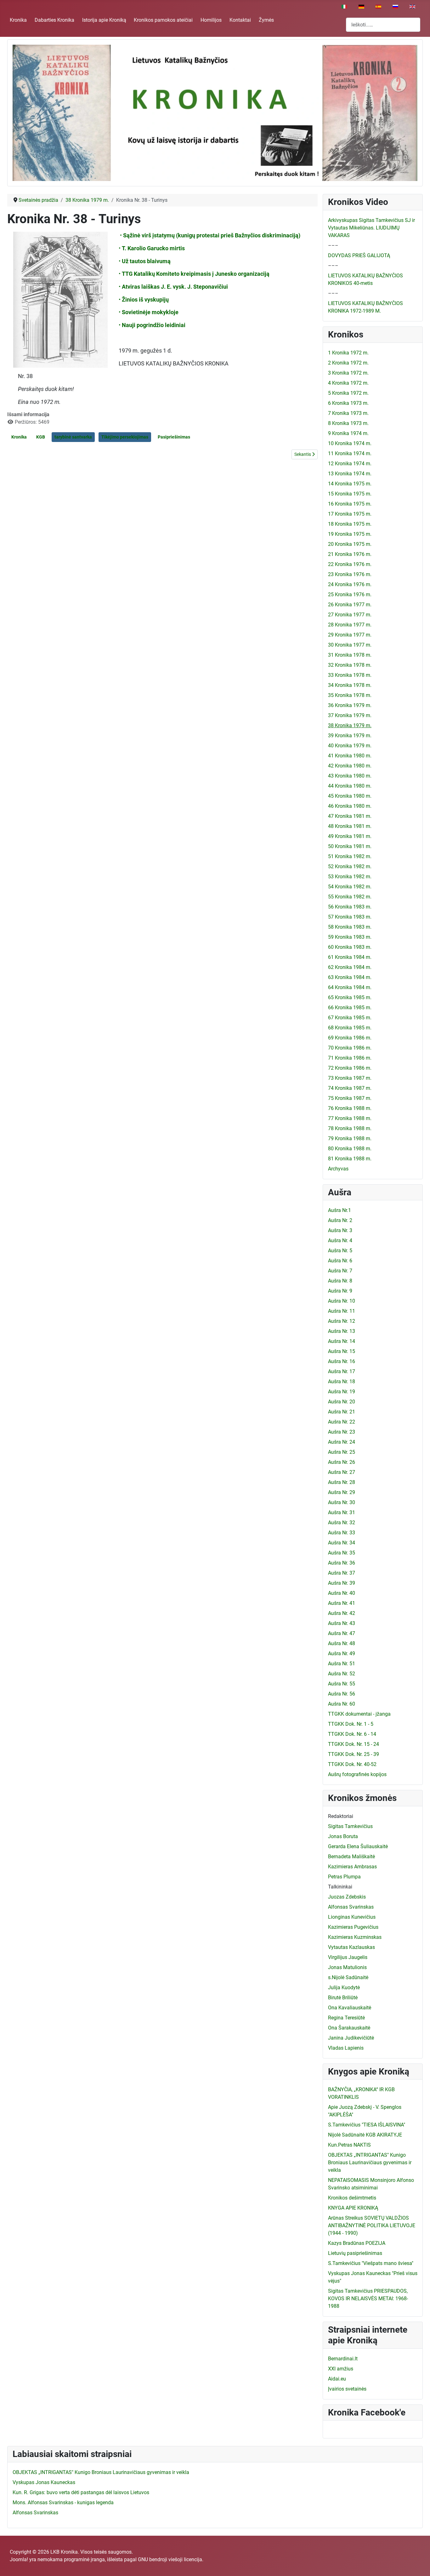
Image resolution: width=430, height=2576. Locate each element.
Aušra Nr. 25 (342, 1452)
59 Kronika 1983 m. (350, 937)
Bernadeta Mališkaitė (351, 1857)
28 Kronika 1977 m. (350, 625)
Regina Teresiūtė (346, 2018)
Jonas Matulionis (347, 1967)
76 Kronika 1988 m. (350, 1108)
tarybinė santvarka (73, 437)
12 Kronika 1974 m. (350, 464)
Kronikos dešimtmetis (352, 2198)
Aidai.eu (337, 2379)
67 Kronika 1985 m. (350, 1018)
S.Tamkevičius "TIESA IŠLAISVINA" (367, 2125)
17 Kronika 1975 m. (350, 514)
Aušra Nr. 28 (342, 1482)
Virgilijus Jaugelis (348, 1957)
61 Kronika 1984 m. (350, 957)
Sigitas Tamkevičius (350, 1826)
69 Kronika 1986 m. (350, 1038)
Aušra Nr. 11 (342, 1311)
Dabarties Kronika (54, 20)
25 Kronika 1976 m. (350, 594)
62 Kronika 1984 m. (350, 967)
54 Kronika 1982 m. (350, 887)
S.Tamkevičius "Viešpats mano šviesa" (371, 2263)
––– (333, 245)
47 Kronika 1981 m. (350, 816)
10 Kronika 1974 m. (350, 443)
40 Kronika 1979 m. (350, 746)
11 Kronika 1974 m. (350, 453)
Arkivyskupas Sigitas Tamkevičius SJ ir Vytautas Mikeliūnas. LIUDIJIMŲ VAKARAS (371, 228)
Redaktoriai (341, 1816)
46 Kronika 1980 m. (350, 806)
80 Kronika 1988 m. (350, 1149)
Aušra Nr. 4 (340, 1240)
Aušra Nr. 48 (342, 1643)
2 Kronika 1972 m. (348, 363)
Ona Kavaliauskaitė (350, 2008)
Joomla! (19, 2559)
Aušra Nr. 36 (342, 1563)
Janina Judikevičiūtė (351, 2038)
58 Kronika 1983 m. (350, 927)
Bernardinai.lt (343, 2359)
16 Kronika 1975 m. (350, 504)
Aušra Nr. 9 (340, 1291)
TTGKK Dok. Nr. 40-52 (352, 1764)
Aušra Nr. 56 (342, 1694)
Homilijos (211, 20)
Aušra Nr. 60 (342, 1704)
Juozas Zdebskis (347, 1897)
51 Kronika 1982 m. (350, 856)
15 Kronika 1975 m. (350, 494)
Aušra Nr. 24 (342, 1442)
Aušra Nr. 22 (342, 1422)
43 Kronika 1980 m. (350, 776)
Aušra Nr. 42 (342, 1613)
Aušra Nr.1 (339, 1210)
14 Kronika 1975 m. (350, 484)
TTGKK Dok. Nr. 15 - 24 (354, 1744)
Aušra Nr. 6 (340, 1261)
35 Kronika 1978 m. (350, 695)
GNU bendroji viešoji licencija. (171, 2559)
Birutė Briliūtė (343, 1998)
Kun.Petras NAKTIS (349, 2145)
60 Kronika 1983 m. (350, 947)
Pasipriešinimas (174, 437)
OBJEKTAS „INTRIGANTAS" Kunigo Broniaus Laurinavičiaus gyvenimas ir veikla (370, 2163)
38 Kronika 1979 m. (350, 725)
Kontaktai (240, 20)
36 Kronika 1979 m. (350, 705)
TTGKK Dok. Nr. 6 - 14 (352, 1734)
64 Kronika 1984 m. (350, 987)
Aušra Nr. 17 (342, 1371)
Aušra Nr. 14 (342, 1341)
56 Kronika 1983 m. (350, 907)
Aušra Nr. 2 (340, 1220)
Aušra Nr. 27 (342, 1472)
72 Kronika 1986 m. (350, 1068)
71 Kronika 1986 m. (350, 1058)
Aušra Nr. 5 (340, 1251)
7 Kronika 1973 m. (348, 413)
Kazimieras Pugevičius (353, 1927)
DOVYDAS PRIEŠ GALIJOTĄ (359, 255)
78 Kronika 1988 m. (350, 1128)
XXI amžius (341, 2369)
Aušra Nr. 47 (342, 1633)
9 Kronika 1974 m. (348, 433)
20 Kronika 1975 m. (350, 544)
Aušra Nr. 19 (342, 1392)
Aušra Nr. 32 (342, 1523)
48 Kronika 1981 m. (350, 826)
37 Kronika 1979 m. (350, 715)
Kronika (18, 20)
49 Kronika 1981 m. (350, 836)
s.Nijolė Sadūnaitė (348, 1977)
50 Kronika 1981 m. (350, 846)
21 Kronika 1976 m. (350, 554)
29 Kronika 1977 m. (350, 635)
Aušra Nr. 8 (340, 1281)
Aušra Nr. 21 (342, 1412)
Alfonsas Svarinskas (351, 1907)
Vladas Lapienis (346, 2048)
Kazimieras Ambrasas (352, 1867)
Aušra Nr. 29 (342, 1492)
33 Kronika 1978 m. (350, 675)
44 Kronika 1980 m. (350, 786)
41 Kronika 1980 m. (350, 756)
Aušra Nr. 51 (342, 1664)
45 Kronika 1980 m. (350, 796)
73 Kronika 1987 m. (350, 1078)
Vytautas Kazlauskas (351, 1947)
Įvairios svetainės (347, 2389)
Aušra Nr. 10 (342, 1301)
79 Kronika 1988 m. (350, 1138)
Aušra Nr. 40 (342, 1593)
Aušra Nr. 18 (342, 1381)
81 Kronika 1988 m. (350, 1159)
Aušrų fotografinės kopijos (357, 1774)
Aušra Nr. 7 (340, 1271)
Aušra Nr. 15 (342, 1351)
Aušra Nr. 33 (342, 1533)
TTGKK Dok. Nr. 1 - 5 (351, 1724)
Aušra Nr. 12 (342, 1321)
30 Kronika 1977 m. (350, 645)
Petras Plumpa (344, 1877)
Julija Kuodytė (344, 1987)
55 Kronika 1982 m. (350, 897)
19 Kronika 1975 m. (350, 534)
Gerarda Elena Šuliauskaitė (358, 1846)
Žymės (266, 20)
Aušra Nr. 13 (342, 1331)
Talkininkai (340, 1887)
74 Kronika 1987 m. (350, 1088)
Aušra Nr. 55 (342, 1684)
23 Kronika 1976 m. (350, 574)
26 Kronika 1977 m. (350, 605)
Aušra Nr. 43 (342, 1623)
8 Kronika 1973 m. (348, 423)
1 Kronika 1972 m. (348, 353)
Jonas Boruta (343, 1836)
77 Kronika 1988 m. (350, 1118)
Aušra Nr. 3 (340, 1230)
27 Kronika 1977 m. (350, 615)
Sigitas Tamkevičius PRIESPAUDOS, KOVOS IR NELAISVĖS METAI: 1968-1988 (368, 2299)
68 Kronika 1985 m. (350, 1028)
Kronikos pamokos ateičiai (163, 20)
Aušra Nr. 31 (342, 1512)
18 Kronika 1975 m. (350, 524)
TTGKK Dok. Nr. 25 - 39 (354, 1754)
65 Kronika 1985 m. (350, 997)
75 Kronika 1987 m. (350, 1098)
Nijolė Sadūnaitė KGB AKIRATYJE (365, 2135)
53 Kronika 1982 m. (350, 877)
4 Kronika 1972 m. (348, 383)
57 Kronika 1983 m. (350, 917)
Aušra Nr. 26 (342, 1462)
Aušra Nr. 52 (342, 1674)
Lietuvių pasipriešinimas (355, 2253)
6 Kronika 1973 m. (348, 403)
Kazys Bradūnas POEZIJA (357, 2243)
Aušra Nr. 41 (342, 1603)
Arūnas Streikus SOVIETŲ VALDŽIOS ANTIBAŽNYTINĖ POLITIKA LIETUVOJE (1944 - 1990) (372, 2225)
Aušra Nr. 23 (342, 1432)
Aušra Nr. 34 (342, 1543)
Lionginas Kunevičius (352, 1917)
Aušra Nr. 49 (342, 1653)
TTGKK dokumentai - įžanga (359, 1714)
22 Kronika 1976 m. (350, 564)
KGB (41, 437)
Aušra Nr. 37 (342, 1573)
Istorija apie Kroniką (104, 20)
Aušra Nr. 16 (342, 1361)
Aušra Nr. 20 (342, 1402)
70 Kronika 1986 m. (350, 1048)
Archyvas (338, 1169)
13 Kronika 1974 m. (350, 474)
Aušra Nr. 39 (342, 1583)
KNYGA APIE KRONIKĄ (353, 2208)
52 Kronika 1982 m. (350, 866)
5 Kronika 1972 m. (348, 393)
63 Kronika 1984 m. (350, 977)
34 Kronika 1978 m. (350, 685)
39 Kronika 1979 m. (350, 736)
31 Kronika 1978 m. (350, 655)
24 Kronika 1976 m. (350, 584)
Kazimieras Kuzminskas (355, 1937)
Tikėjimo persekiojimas (125, 437)
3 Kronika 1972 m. (348, 373)
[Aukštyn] (419, 2564)
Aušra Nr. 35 (342, 1553)
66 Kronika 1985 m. (350, 1008)
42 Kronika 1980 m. (350, 766)
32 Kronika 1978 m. (350, 665)
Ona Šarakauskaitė (349, 2028)
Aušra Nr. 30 (342, 1502)
